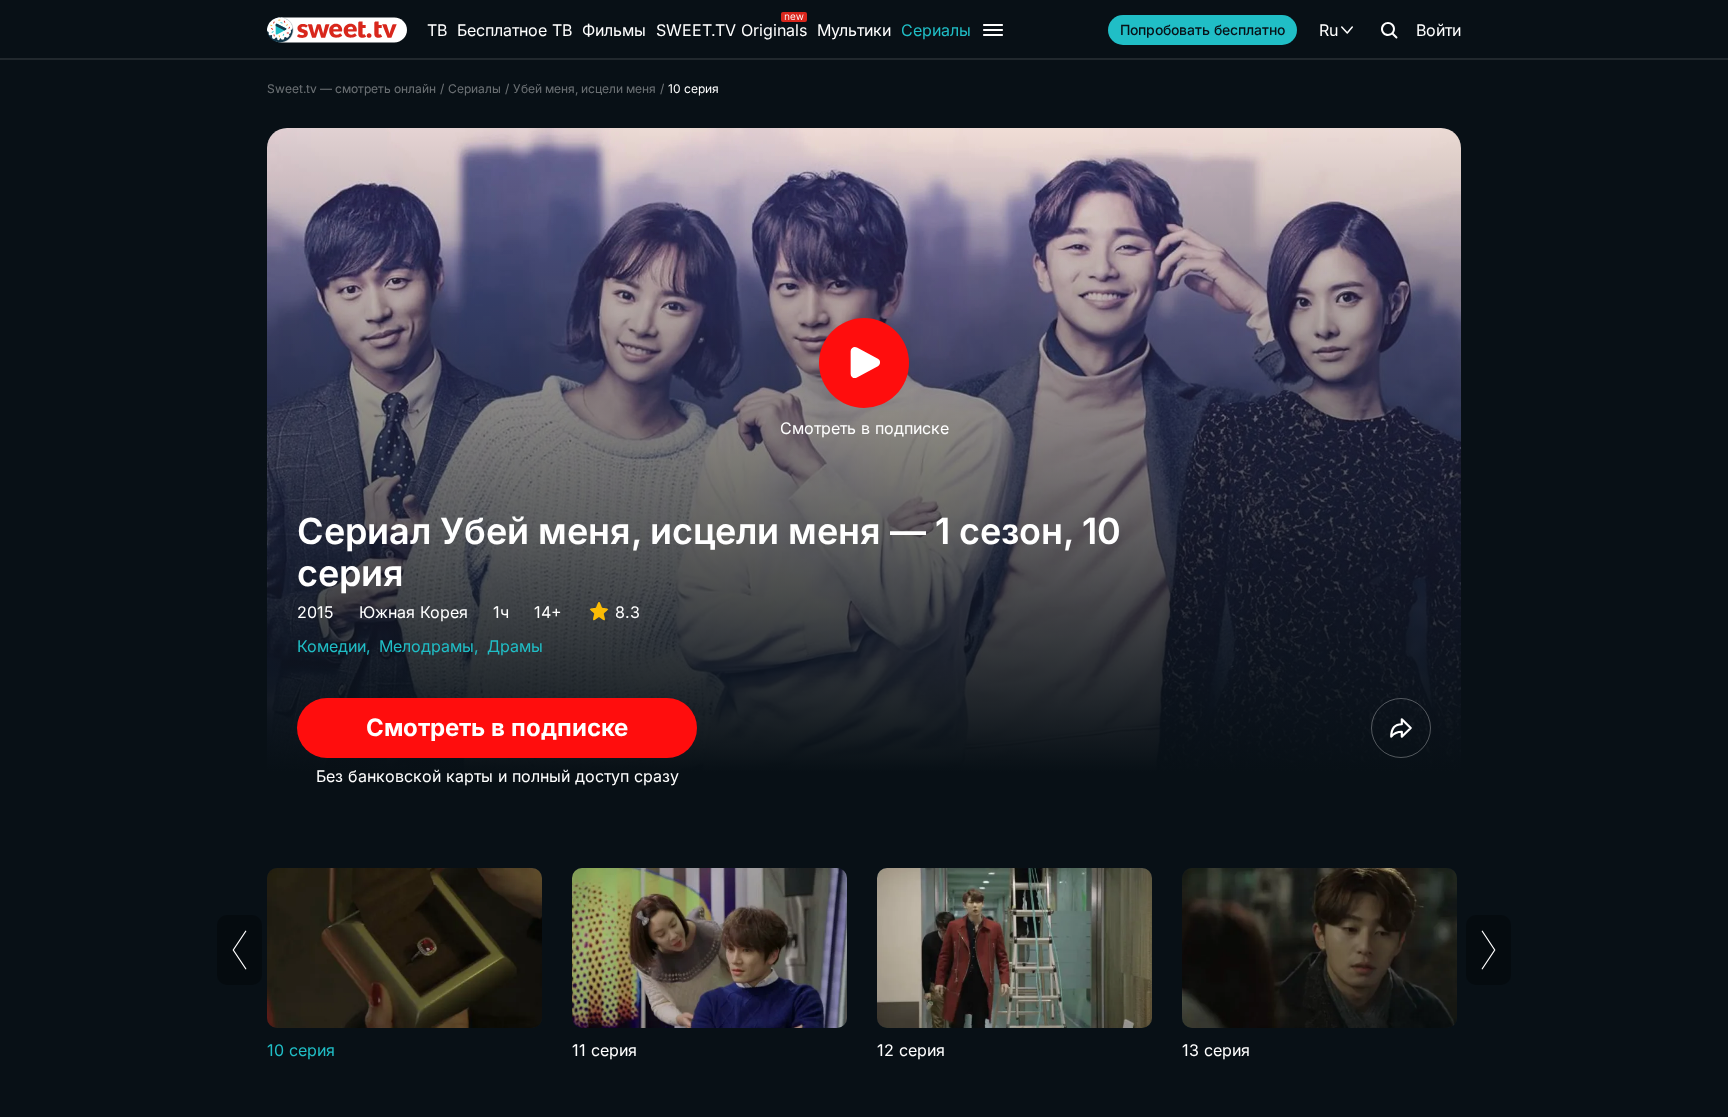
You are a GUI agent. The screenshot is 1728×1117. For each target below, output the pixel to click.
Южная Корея (413, 612)
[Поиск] (1389, 30)
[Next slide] (1488, 950)
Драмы (515, 646)
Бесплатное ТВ (514, 30)
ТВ (437, 30)
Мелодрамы (426, 646)
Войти (1438, 30)
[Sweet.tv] (337, 30)
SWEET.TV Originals (731, 30)
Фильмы (614, 30)
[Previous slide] (239, 950)
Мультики (854, 30)
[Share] (1401, 728)
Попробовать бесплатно (1202, 29)
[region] (864, 965)
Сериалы (936, 30)
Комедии (331, 646)
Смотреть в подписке (497, 727)
